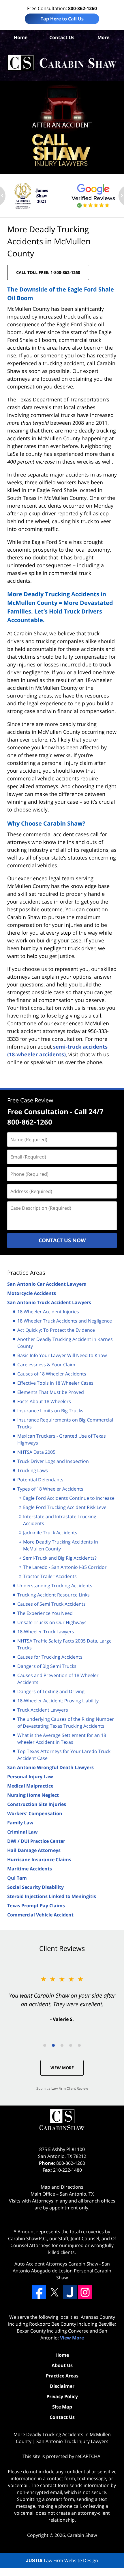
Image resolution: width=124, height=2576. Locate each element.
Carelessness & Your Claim (46, 1365)
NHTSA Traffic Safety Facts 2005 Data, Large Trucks (64, 1644)
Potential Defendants (40, 1480)
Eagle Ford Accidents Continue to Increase (69, 1498)
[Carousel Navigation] (62, 2045)
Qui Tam (17, 1878)
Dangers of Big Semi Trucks (47, 1666)
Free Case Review (30, 1100)
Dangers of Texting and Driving (51, 1691)
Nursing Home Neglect (33, 1795)
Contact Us (62, 37)
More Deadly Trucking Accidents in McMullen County (61, 1545)
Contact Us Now (62, 1240)
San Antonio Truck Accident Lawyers (49, 1302)
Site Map (62, 2407)
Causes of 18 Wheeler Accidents (52, 1374)
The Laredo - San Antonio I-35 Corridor (65, 1567)
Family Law (20, 1823)
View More (62, 2068)
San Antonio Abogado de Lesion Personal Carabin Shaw (62, 2271)
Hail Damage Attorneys (34, 1850)
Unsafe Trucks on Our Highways (52, 1622)
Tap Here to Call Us (62, 19)
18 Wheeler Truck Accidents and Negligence (65, 1321)
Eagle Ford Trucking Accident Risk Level (65, 1507)
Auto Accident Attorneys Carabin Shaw (56, 2264)
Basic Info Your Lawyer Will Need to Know (62, 1355)
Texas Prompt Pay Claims (36, 1906)
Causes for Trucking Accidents (50, 1657)
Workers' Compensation (35, 1813)
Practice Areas (26, 1273)
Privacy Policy (62, 2396)
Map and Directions (62, 2187)
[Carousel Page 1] (45, 2045)
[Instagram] (85, 2292)
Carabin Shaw (82, 2535)
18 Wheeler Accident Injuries (48, 1312)
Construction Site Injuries (37, 1804)
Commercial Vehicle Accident (40, 1915)
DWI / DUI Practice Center (36, 1841)
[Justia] (70, 2292)
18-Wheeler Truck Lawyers (46, 1632)
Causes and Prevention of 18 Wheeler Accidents (58, 1679)
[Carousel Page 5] (79, 2045)
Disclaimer (62, 2386)
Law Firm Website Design (62, 2560)
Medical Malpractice (30, 1786)
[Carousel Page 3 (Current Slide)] (62, 2045)
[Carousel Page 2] (53, 2045)
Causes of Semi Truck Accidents (51, 1604)
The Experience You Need (45, 1613)
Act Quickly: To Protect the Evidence (56, 1330)
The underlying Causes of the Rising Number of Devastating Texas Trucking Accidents (66, 1723)
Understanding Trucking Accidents (55, 1586)
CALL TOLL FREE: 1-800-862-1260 (48, 272)
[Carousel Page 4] (71, 2045)
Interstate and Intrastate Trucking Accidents (60, 1520)
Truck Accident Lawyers (43, 1710)
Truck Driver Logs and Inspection (53, 1461)
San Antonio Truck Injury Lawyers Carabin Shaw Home (62, 63)
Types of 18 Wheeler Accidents (50, 1489)
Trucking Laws (33, 1470)
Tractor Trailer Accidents (50, 1576)
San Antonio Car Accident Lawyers (47, 1284)
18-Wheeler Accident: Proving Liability (58, 1701)
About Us (62, 2365)
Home (21, 37)
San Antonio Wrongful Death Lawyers (50, 1767)
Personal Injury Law (30, 1777)
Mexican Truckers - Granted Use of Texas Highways (62, 1439)
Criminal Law (22, 1832)
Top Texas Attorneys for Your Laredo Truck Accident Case (64, 1755)
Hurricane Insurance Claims (39, 1859)
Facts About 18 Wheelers (44, 1401)
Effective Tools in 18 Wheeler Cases (55, 1383)
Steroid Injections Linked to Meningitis (52, 1896)
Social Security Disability (35, 1887)
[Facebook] (39, 2292)
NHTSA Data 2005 (36, 1452)
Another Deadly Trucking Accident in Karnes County (65, 1343)
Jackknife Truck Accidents (50, 1533)
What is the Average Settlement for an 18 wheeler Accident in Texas (62, 1739)
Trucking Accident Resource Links (53, 1595)
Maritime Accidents (30, 1869)
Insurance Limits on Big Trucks (50, 1411)
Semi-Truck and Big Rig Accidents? (60, 1558)
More (103, 37)
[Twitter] (55, 2292)
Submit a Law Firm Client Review (62, 2088)
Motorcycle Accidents (32, 1293)
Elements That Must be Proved (51, 1392)
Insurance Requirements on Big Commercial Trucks (65, 1423)
